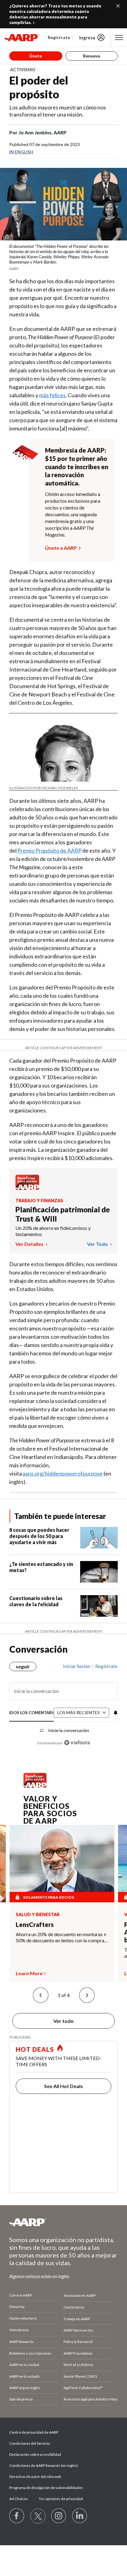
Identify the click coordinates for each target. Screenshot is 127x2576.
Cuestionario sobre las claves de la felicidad (36, 1601)
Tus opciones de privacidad (61, 2499)
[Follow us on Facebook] (17, 2516)
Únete (36, 56)
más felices (52, 395)
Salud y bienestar (38, 1915)
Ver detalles (30, 1244)
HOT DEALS (35, 2049)
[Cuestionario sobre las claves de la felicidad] (99, 1606)
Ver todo (98, 1244)
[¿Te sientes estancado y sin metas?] (99, 1572)
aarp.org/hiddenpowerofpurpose (63, 1473)
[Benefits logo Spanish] (27, 1188)
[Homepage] (22, 38)
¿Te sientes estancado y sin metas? (41, 1567)
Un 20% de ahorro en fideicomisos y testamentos (53, 1231)
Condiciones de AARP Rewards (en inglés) (44, 2465)
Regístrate (59, 37)
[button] (41, 1995)
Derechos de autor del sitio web (35, 2477)
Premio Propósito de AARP (49, 850)
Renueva (92, 56)
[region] (63, 1702)
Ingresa (87, 38)
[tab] (32, 1713)
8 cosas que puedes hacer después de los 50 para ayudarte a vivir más (39, 1536)
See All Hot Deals (63, 2086)
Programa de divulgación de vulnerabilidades (46, 2488)
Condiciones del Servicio (30, 2443)
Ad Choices (19, 2499)
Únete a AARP (61, 548)
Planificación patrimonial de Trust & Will (63, 1214)
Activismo (23, 70)
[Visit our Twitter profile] (38, 2516)
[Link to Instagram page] (59, 2516)
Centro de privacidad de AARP (34, 2432)
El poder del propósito (39, 87)
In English (21, 152)
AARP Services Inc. (79, 2330)
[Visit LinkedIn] (80, 2516)
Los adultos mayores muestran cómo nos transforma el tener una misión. (58, 111)
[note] (63, 257)
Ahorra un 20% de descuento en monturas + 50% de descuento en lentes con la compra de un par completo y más (61, 1937)
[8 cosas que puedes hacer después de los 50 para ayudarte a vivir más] (99, 1538)
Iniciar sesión (77, 1666)
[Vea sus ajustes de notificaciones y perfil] (115, 1713)
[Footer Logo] (63, 2222)
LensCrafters (35, 1924)
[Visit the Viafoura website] (77, 1743)
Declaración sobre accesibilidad (35, 2454)
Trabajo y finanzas (39, 1201)
